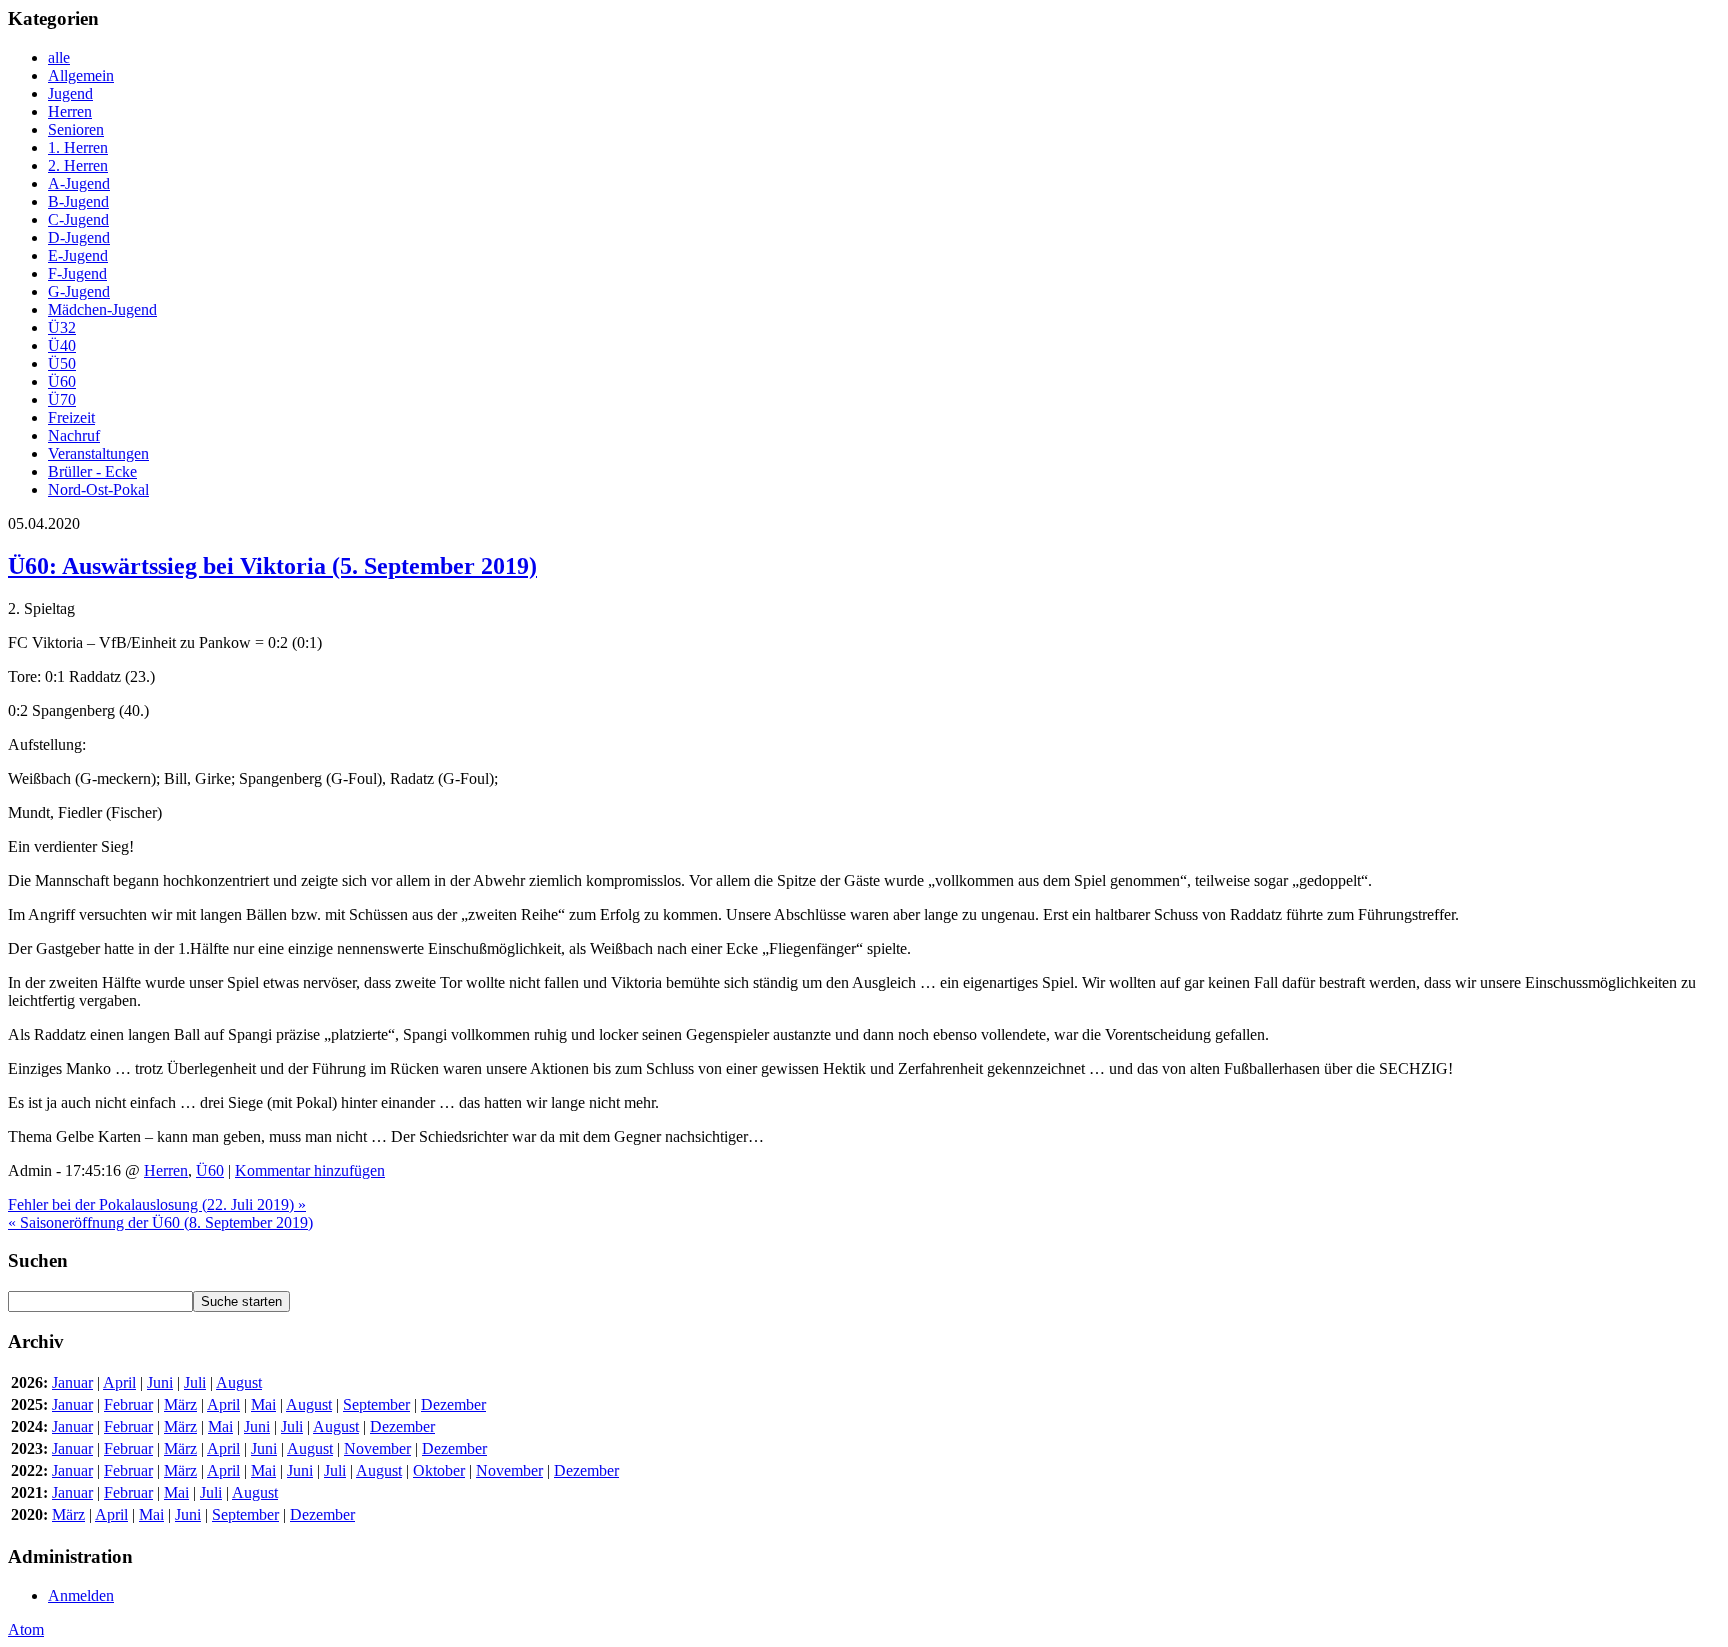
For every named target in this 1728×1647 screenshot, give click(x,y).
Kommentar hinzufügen (310, 1170)
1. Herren (78, 147)
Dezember (453, 1404)
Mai (263, 1404)
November (377, 1448)
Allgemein (81, 75)
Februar (128, 1404)
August (239, 1382)
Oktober (439, 1470)
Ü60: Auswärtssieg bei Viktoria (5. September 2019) (272, 566)
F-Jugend (77, 273)
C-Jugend (78, 219)
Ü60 (62, 381)
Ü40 (62, 345)
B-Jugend (78, 201)
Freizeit (71, 417)
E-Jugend (78, 255)
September (376, 1404)
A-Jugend (79, 183)
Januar (72, 1382)
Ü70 (62, 399)
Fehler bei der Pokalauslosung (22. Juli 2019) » (157, 1204)
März (180, 1404)
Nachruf (74, 435)
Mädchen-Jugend (102, 309)
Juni (160, 1382)
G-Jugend (79, 291)
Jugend (70, 93)
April (119, 1382)
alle (59, 57)
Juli (195, 1382)
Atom (26, 1629)
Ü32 (62, 327)
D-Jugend (79, 237)
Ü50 (62, 363)
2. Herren (78, 165)
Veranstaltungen (98, 453)
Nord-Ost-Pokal (98, 489)
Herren (70, 111)
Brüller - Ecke (92, 471)
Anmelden (81, 1595)
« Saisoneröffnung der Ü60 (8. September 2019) (160, 1222)
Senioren (76, 129)
